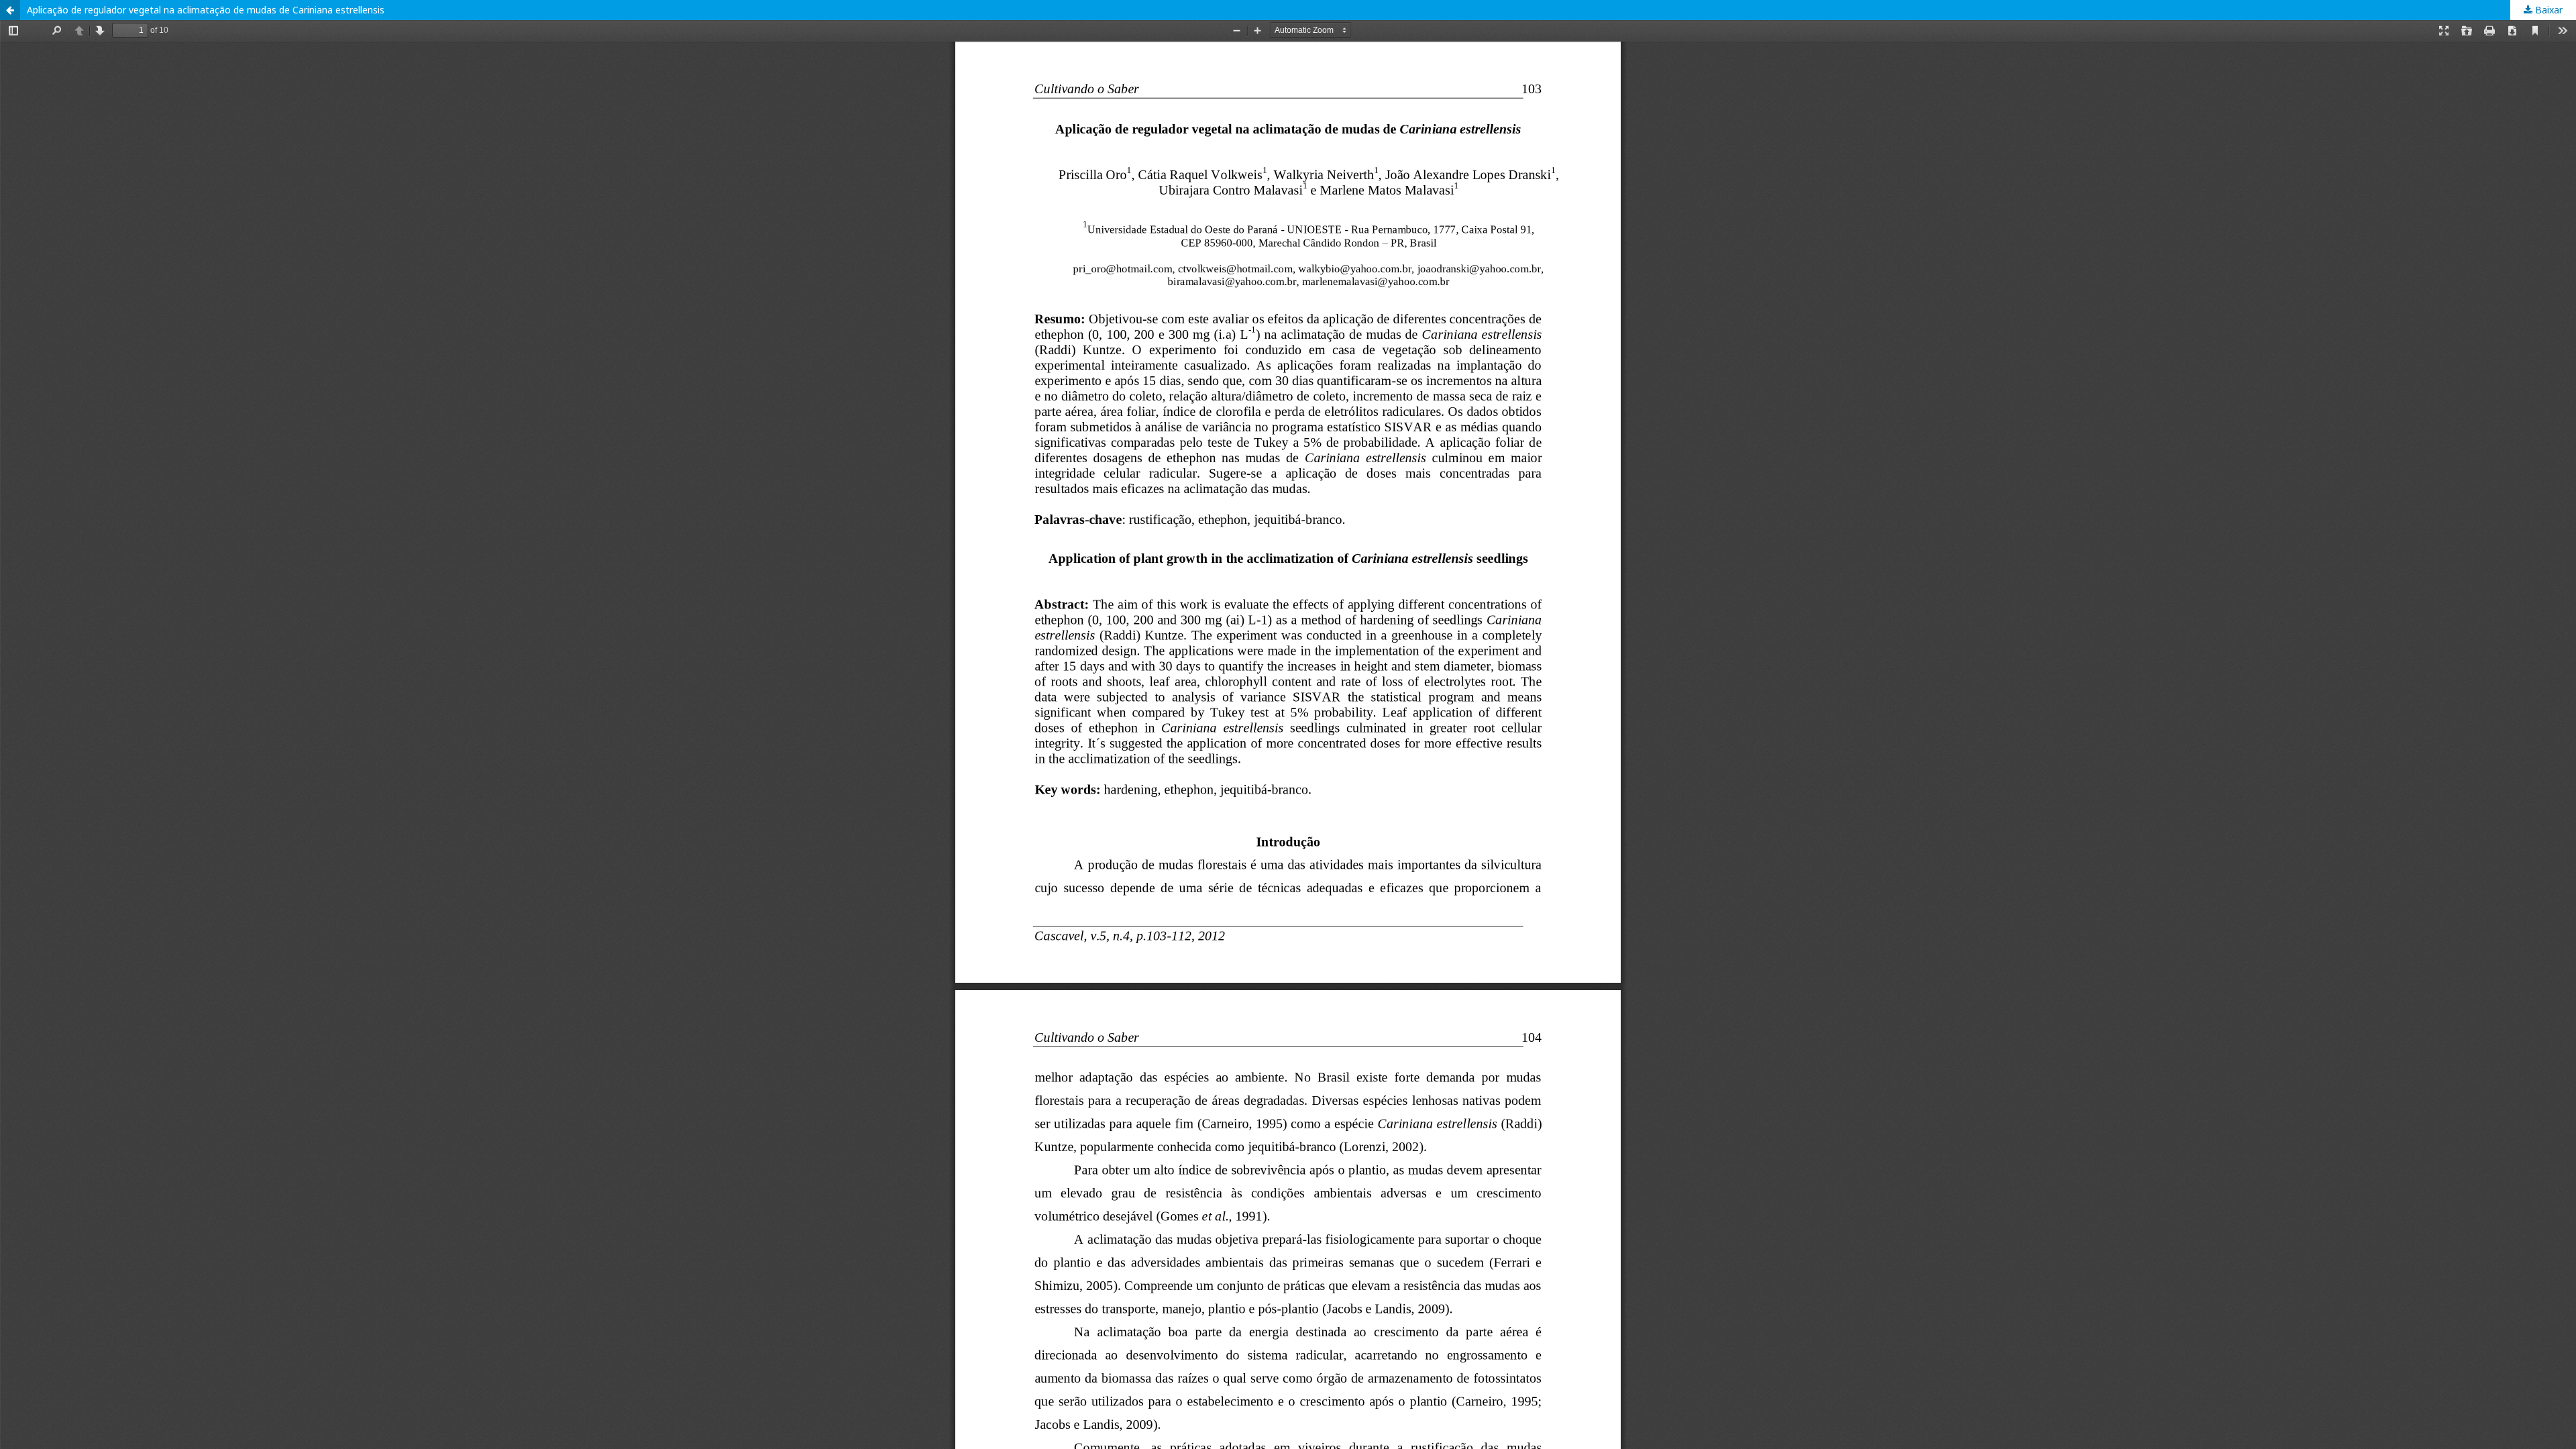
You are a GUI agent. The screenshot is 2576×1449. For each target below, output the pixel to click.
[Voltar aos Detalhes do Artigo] (10, 10)
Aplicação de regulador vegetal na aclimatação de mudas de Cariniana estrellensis (206, 10)
